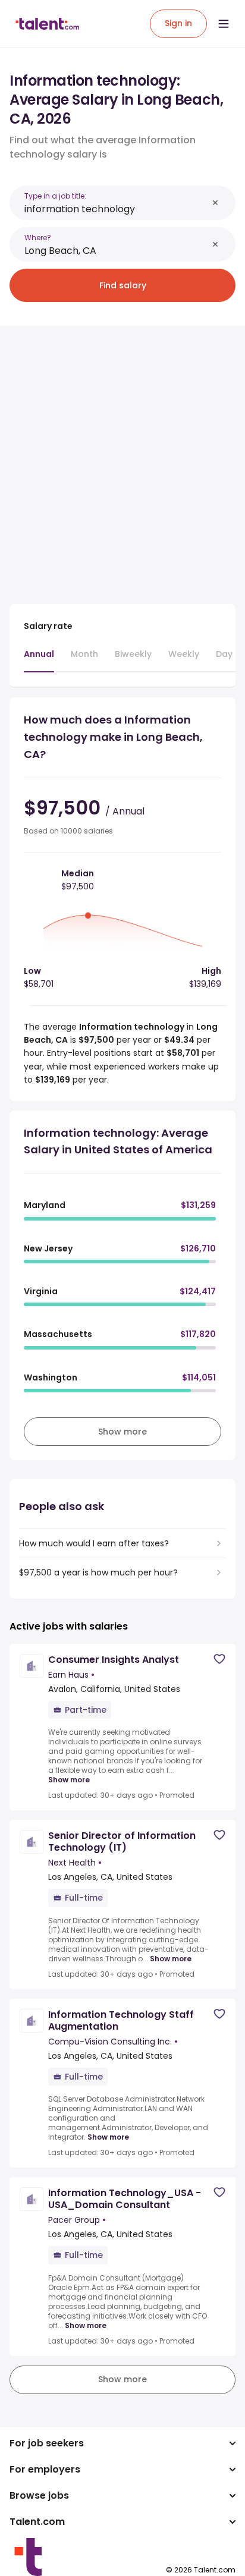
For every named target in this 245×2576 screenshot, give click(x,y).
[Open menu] (224, 24)
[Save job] (219, 1659)
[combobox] (116, 209)
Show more (69, 1780)
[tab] (39, 660)
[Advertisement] (122, 458)
